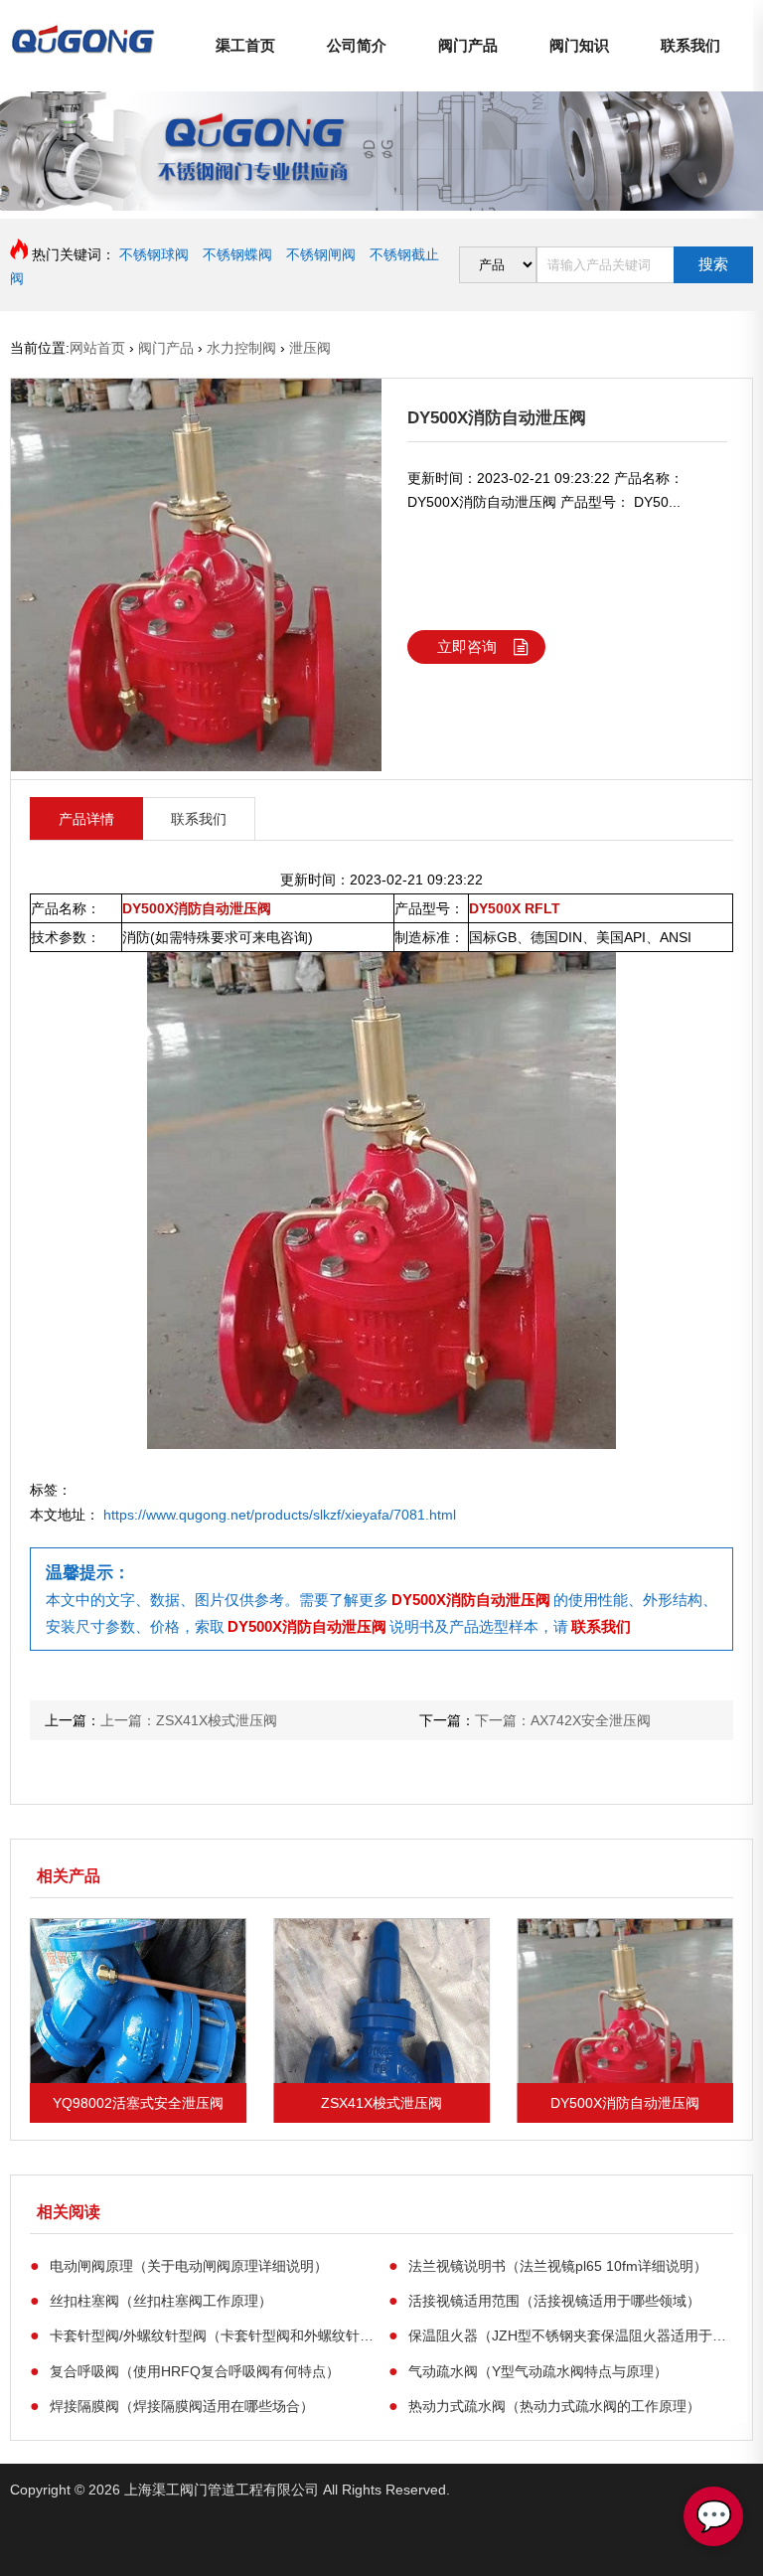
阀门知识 (579, 45)
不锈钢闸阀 (321, 254)
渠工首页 (245, 45)
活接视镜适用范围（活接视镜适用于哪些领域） (544, 2300)
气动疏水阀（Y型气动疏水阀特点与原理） (528, 2370)
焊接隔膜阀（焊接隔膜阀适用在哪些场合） (172, 2405)
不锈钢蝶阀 (237, 254)
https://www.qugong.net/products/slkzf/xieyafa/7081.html (280, 1515)
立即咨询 (467, 646)
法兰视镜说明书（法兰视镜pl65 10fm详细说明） (548, 2265)
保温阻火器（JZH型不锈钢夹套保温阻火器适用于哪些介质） (561, 2334)
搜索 (713, 264)
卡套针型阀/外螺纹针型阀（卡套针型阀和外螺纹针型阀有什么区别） (202, 2334)
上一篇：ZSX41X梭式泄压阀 (189, 1720)
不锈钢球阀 (154, 254)
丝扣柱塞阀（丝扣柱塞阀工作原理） (151, 2300)
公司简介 (357, 45)
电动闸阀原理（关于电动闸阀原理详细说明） (179, 2265)
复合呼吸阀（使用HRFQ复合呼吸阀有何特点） (185, 2370)
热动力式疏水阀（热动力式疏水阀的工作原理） (544, 2405)
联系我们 (690, 45)
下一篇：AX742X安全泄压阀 (563, 1720)
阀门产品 (468, 45)
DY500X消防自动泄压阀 (471, 1600)
